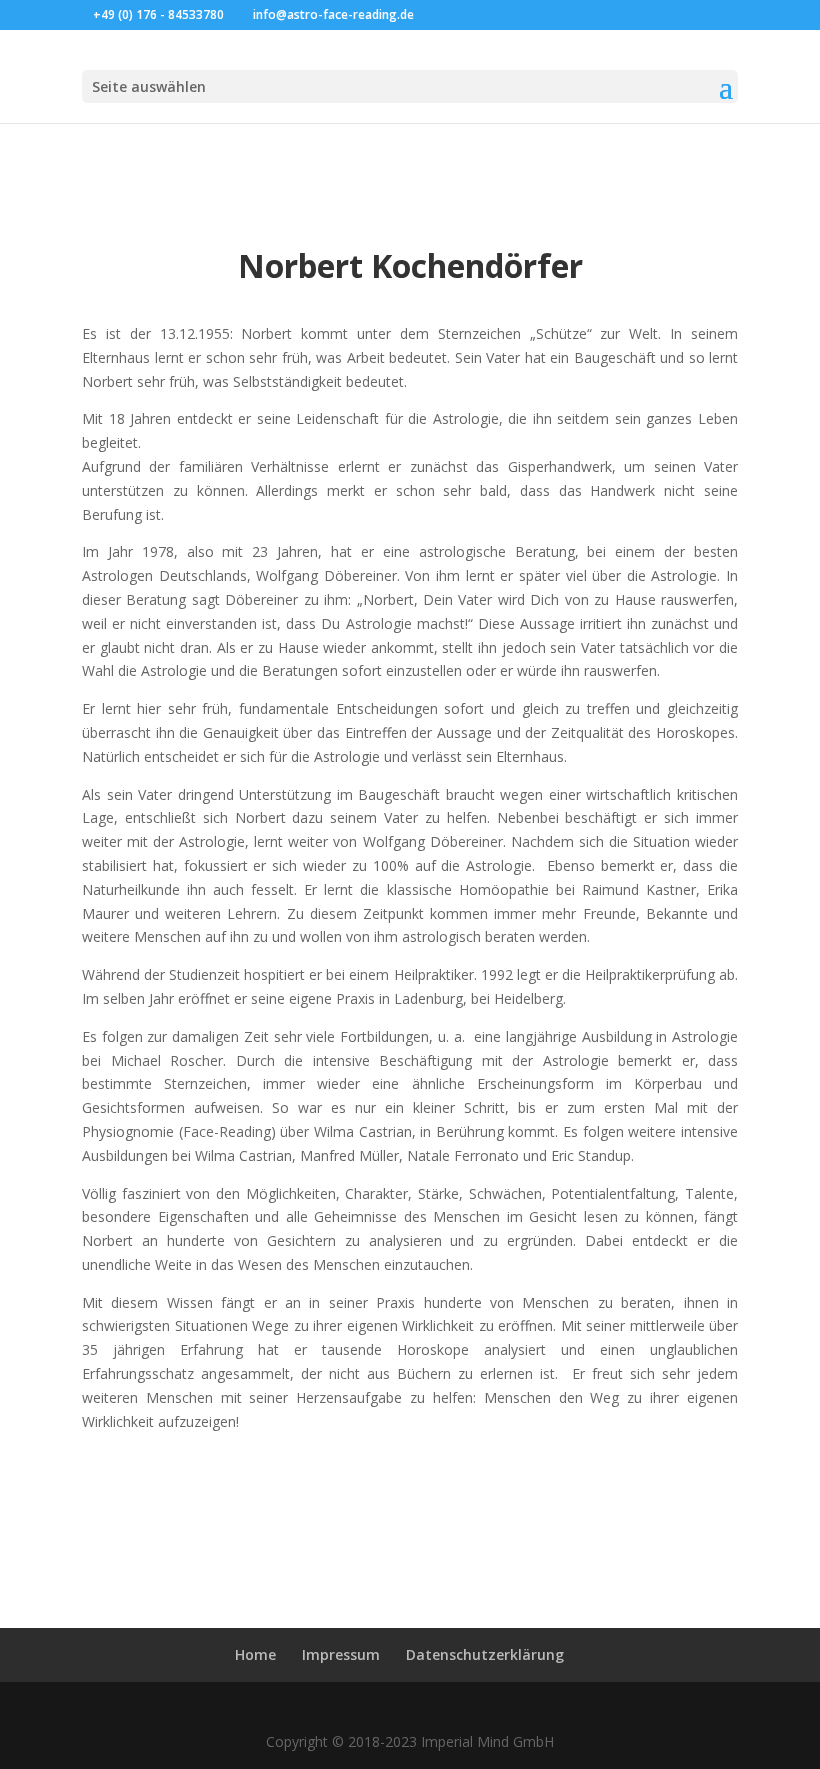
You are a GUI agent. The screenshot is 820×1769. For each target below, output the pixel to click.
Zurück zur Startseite (410, 1487)
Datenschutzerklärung (485, 1654)
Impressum (341, 1654)
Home (255, 1654)
